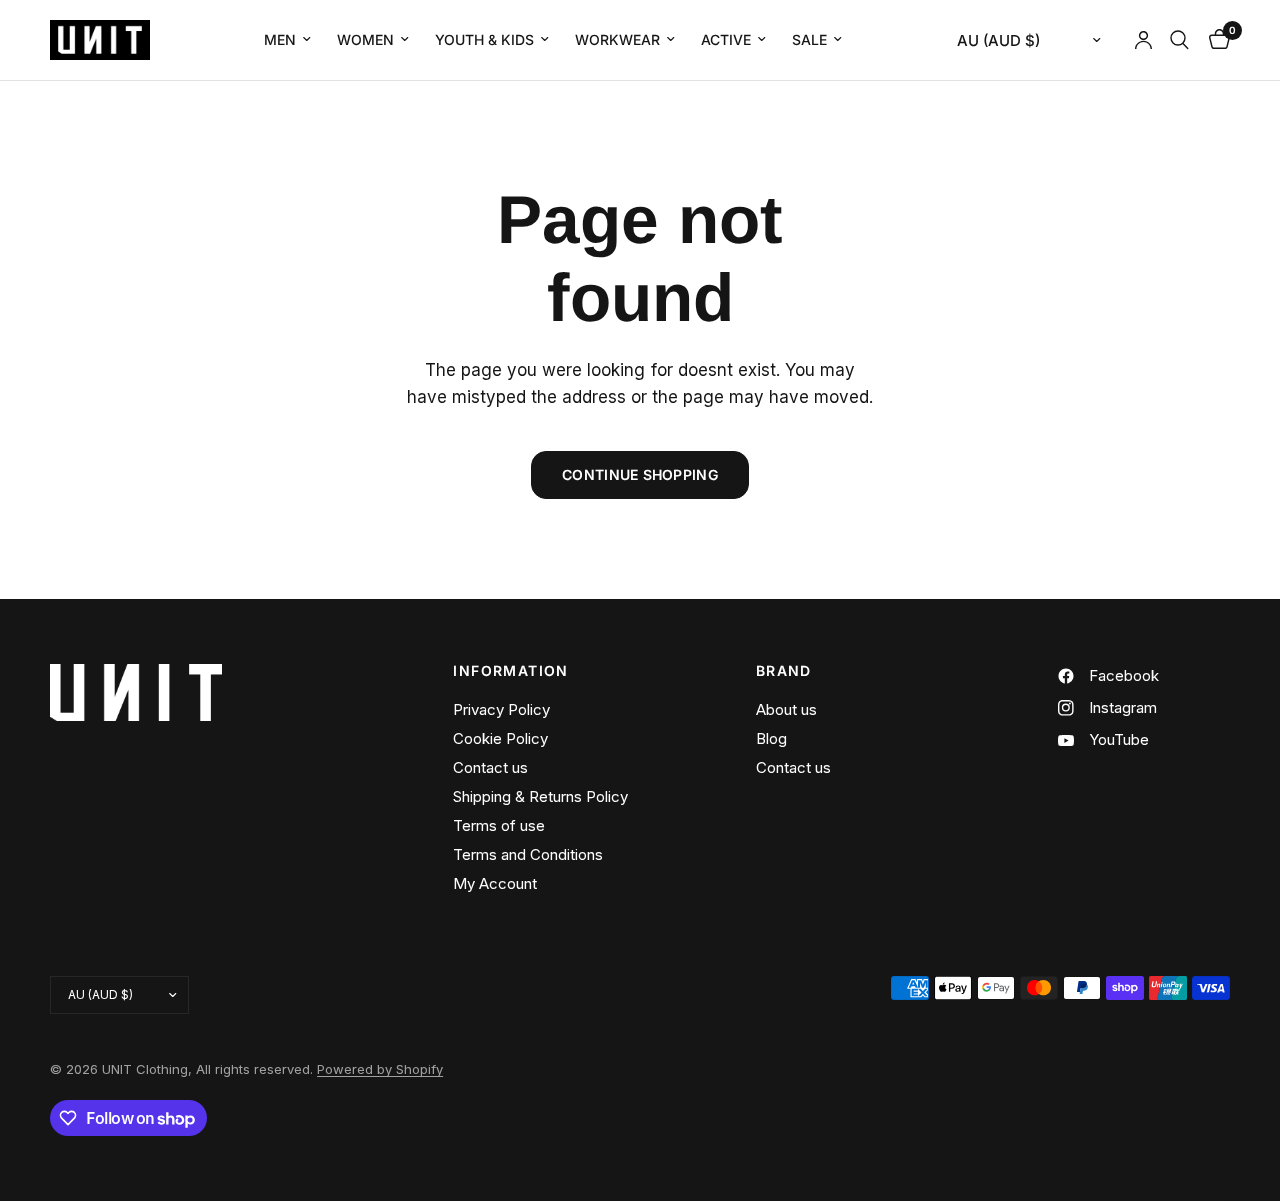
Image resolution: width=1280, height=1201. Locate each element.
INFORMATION (510, 671)
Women (365, 39)
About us (786, 709)
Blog (771, 738)
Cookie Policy (500, 738)
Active (726, 39)
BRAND (784, 671)
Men (280, 39)
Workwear (617, 39)
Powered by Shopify (380, 1069)
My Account (495, 883)
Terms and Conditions (528, 854)
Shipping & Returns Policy (540, 796)
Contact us (490, 767)
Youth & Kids (484, 39)
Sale (809, 39)
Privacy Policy (501, 709)
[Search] (1179, 40)
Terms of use (499, 825)
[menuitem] (287, 40)
